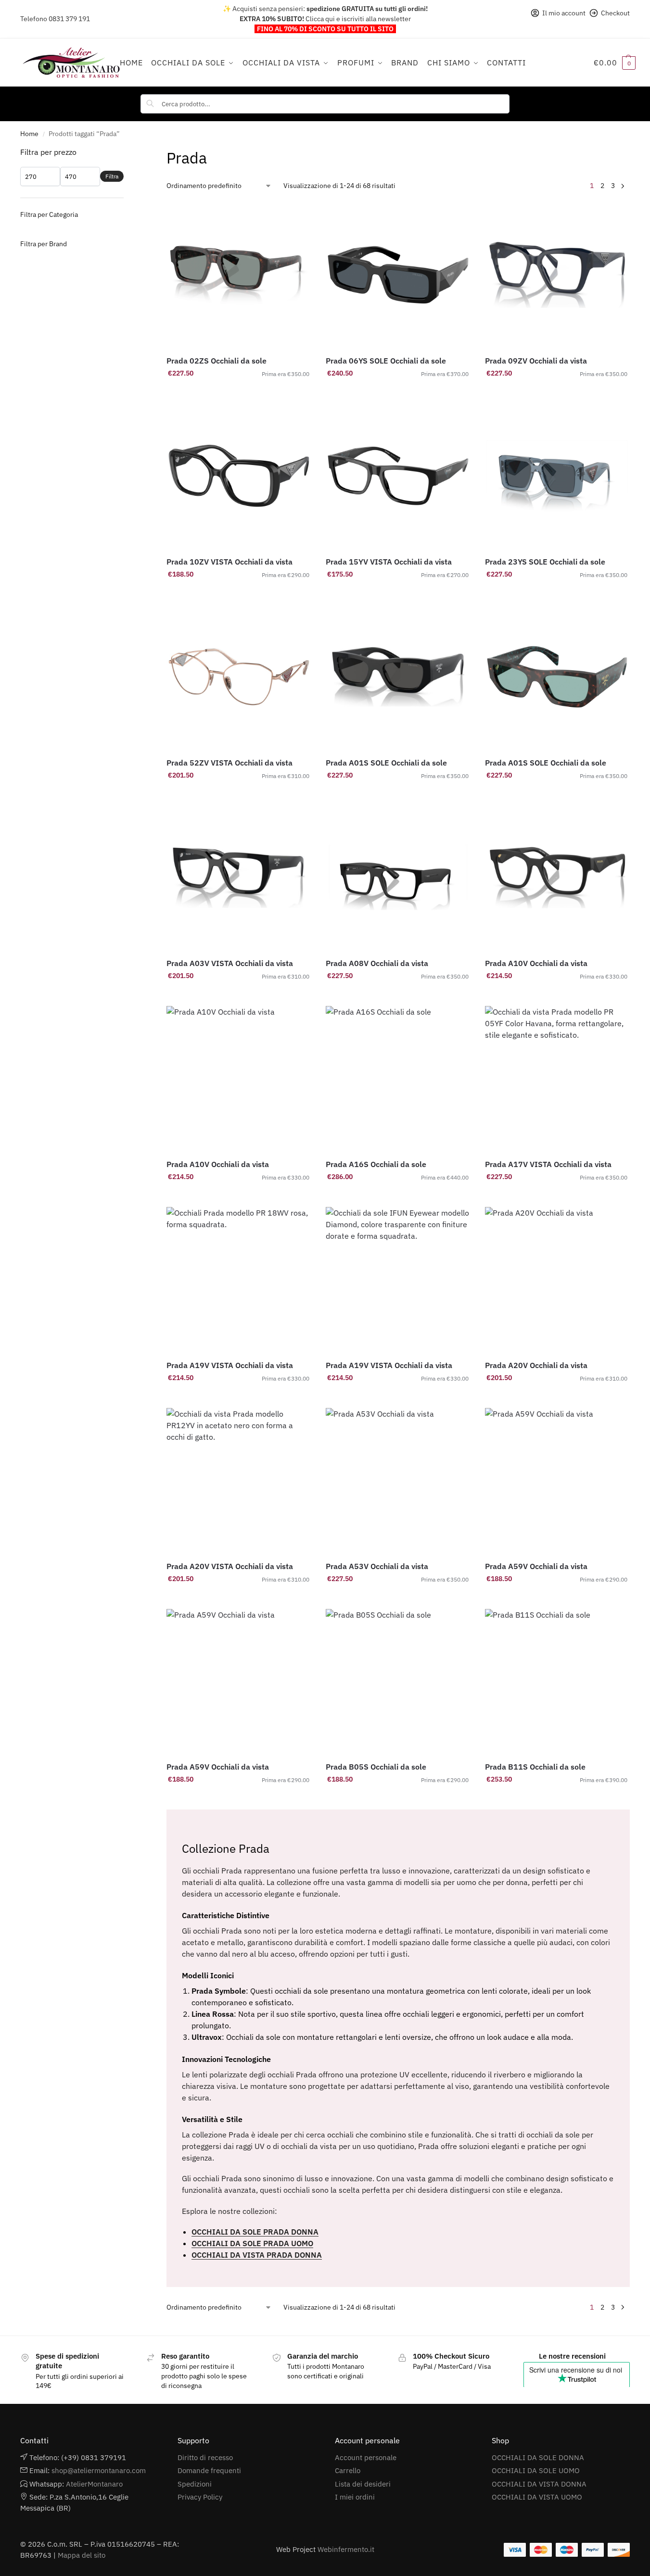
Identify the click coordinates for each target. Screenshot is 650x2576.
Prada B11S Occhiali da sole (535, 1767)
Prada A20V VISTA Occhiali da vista (230, 1566)
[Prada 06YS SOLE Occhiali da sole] (398, 275)
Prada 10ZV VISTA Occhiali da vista (229, 562)
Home (29, 134)
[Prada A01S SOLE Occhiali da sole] (398, 677)
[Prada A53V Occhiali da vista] (398, 1480)
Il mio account (564, 13)
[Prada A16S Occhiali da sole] (398, 1078)
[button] (615, 63)
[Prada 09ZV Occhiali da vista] (557, 275)
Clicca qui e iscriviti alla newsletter (358, 19)
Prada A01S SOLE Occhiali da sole (386, 763)
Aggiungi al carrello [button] (239, 394)
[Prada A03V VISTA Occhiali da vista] (239, 878)
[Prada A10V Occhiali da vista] (557, 878)
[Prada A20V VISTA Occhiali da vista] (239, 1480)
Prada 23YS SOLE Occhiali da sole (545, 562)
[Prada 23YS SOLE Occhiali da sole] (557, 476)
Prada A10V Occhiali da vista (536, 963)
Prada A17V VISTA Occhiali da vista (548, 1164)
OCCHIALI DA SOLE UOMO (536, 2470)
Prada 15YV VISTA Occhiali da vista (389, 562)
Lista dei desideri (363, 2484)
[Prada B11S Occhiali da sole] (557, 1681)
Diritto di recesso (205, 2457)
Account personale (366, 2457)
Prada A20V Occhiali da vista (536, 1365)
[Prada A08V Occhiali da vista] (398, 878)
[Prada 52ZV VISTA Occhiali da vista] (239, 677)
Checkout (615, 13)
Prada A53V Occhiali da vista (377, 1566)
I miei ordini (355, 2497)
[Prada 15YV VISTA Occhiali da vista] (398, 476)
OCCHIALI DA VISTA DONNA (539, 2484)
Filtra (112, 176)
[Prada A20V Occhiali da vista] (557, 1279)
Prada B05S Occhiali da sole (376, 1767)
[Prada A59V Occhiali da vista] (557, 1480)
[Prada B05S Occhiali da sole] (398, 1681)
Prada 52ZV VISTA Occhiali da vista (229, 763)
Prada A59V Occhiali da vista (536, 1566)
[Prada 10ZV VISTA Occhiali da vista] (239, 476)
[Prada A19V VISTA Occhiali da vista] (239, 1279)
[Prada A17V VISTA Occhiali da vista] (557, 1078)
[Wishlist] (297, 217)
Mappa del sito (82, 2555)
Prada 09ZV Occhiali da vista (536, 361)
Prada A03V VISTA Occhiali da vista (230, 963)
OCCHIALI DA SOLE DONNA (538, 2457)
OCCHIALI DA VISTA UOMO (537, 2497)
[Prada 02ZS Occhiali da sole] (239, 275)
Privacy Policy (200, 2497)
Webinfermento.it (346, 2549)
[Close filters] (127, 152)
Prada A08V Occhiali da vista (377, 963)
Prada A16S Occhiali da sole (376, 1164)
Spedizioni (195, 2484)
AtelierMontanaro (94, 2484)
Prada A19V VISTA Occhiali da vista (230, 1365)
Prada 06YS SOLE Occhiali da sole (386, 361)
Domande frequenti (209, 2470)
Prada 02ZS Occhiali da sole (217, 361)
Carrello (348, 2470)
